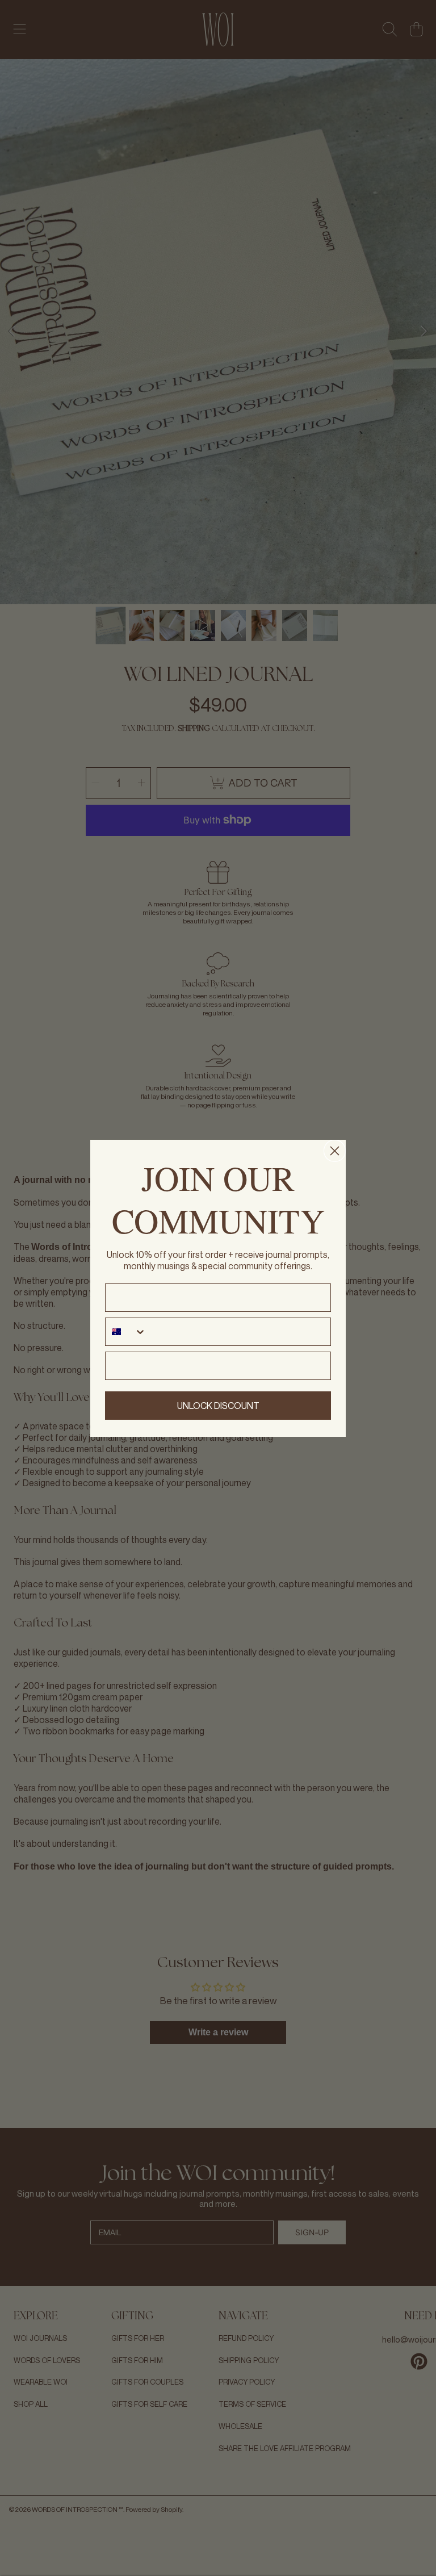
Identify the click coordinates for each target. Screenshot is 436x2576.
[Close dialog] (335, 1151)
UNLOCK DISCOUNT (218, 1406)
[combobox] (126, 1332)
